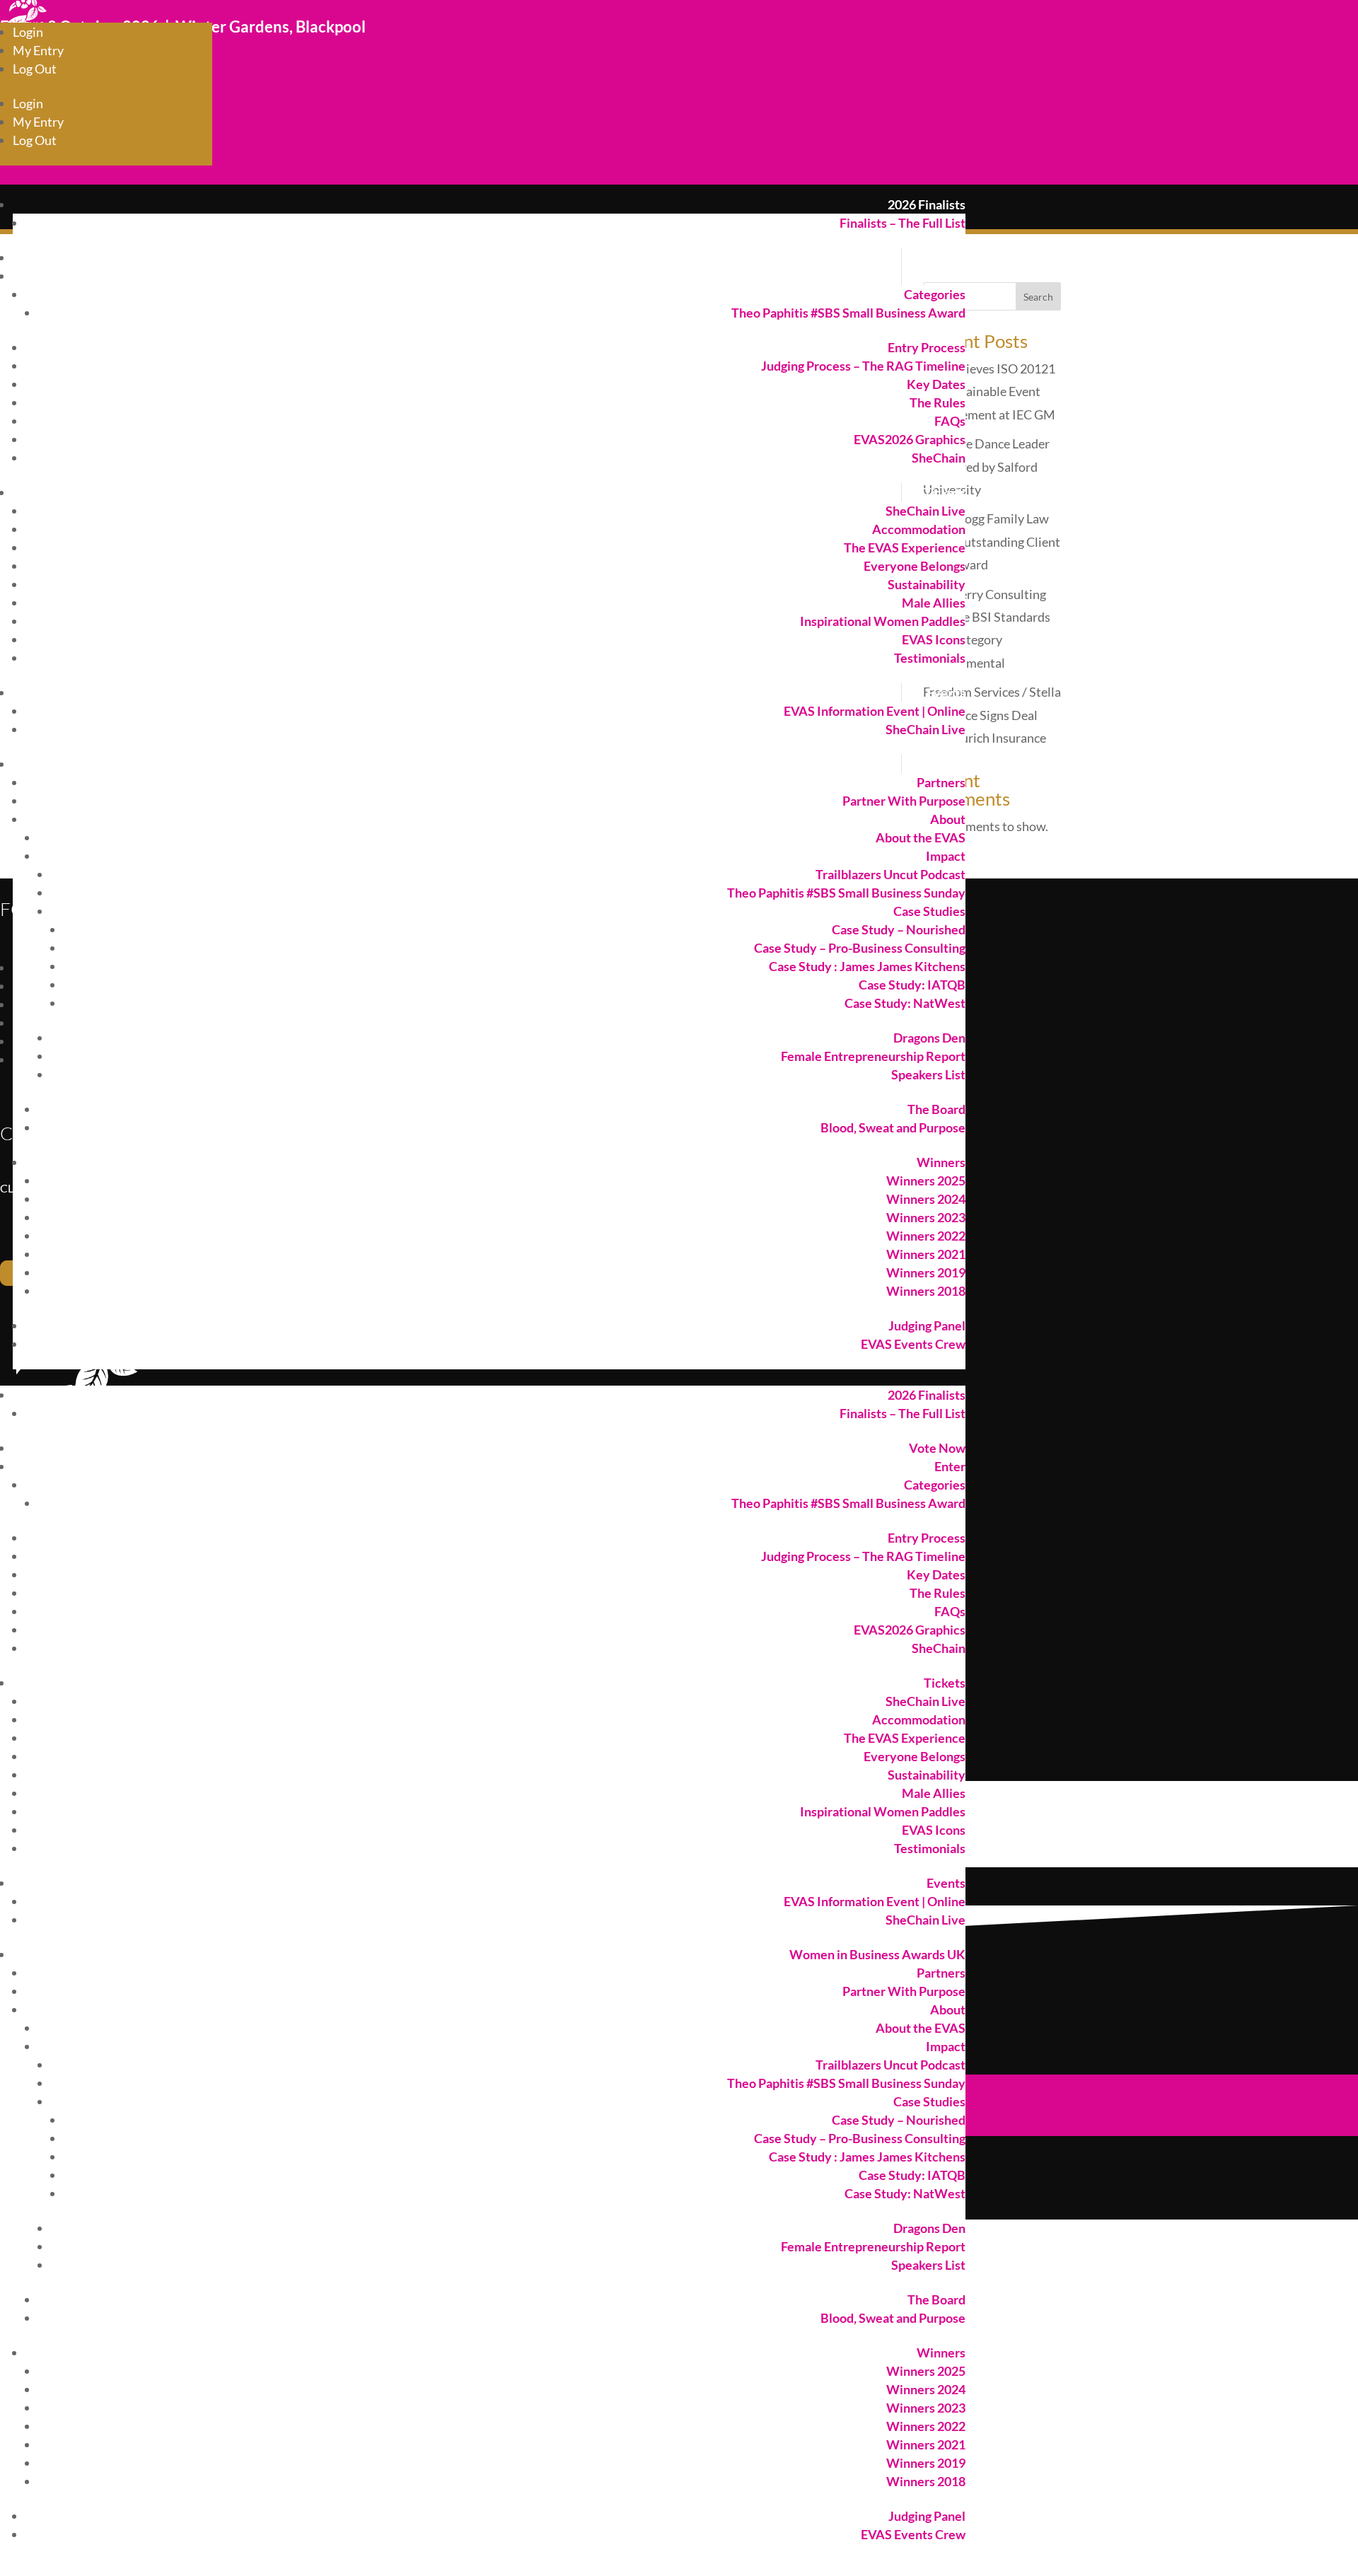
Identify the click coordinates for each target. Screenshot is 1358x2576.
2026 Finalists (927, 204)
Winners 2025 (926, 1180)
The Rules (938, 402)
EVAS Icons (934, 639)
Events (946, 692)
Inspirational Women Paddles (883, 621)
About (948, 819)
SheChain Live (925, 511)
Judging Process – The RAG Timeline (863, 366)
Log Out (35, 69)
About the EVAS (921, 837)
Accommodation (919, 529)
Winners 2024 (926, 1199)
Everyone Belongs (915, 566)
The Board (936, 1109)
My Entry (38, 50)
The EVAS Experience (905, 547)
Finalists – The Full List (903, 223)
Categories (935, 294)
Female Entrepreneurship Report (873, 1056)
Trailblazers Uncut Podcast (890, 874)
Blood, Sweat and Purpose (893, 1127)
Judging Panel (927, 1325)
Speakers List (928, 1074)
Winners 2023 (926, 1217)
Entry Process (927, 347)
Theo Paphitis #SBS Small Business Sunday (846, 893)
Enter (950, 276)
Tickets (945, 492)
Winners (941, 1162)
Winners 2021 (926, 1254)
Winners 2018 (926, 1291)
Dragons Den (929, 1038)
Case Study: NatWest (905, 1003)
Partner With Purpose (904, 801)
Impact (946, 856)
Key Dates (936, 384)
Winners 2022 (926, 1236)
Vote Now (937, 257)
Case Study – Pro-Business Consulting (860, 948)
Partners (941, 782)
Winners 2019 (926, 1272)
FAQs (950, 421)
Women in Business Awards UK (877, 764)
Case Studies (929, 911)
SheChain (939, 458)
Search (1038, 297)
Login (28, 32)
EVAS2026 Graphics (910, 439)
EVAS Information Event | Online (875, 711)
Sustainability (927, 584)
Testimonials (930, 658)
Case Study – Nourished (899, 929)
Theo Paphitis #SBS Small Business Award (848, 313)
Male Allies (934, 603)
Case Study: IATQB (912, 985)
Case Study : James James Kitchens (867, 966)
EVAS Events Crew (913, 1344)
